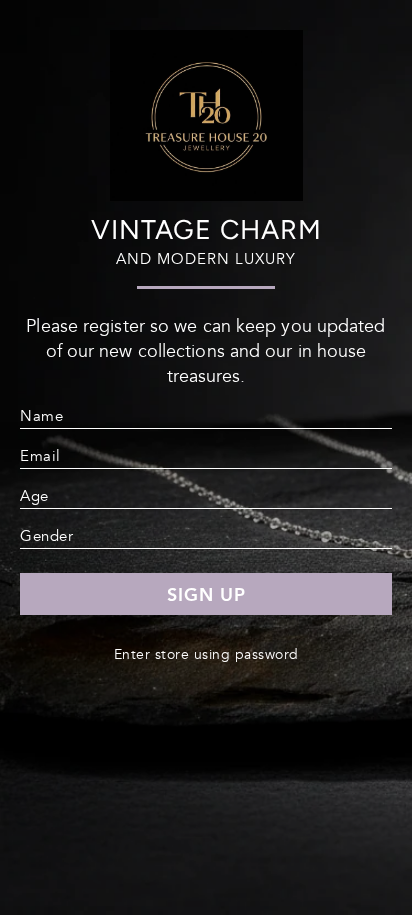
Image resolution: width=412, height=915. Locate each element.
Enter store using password (206, 654)
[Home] (206, 192)
